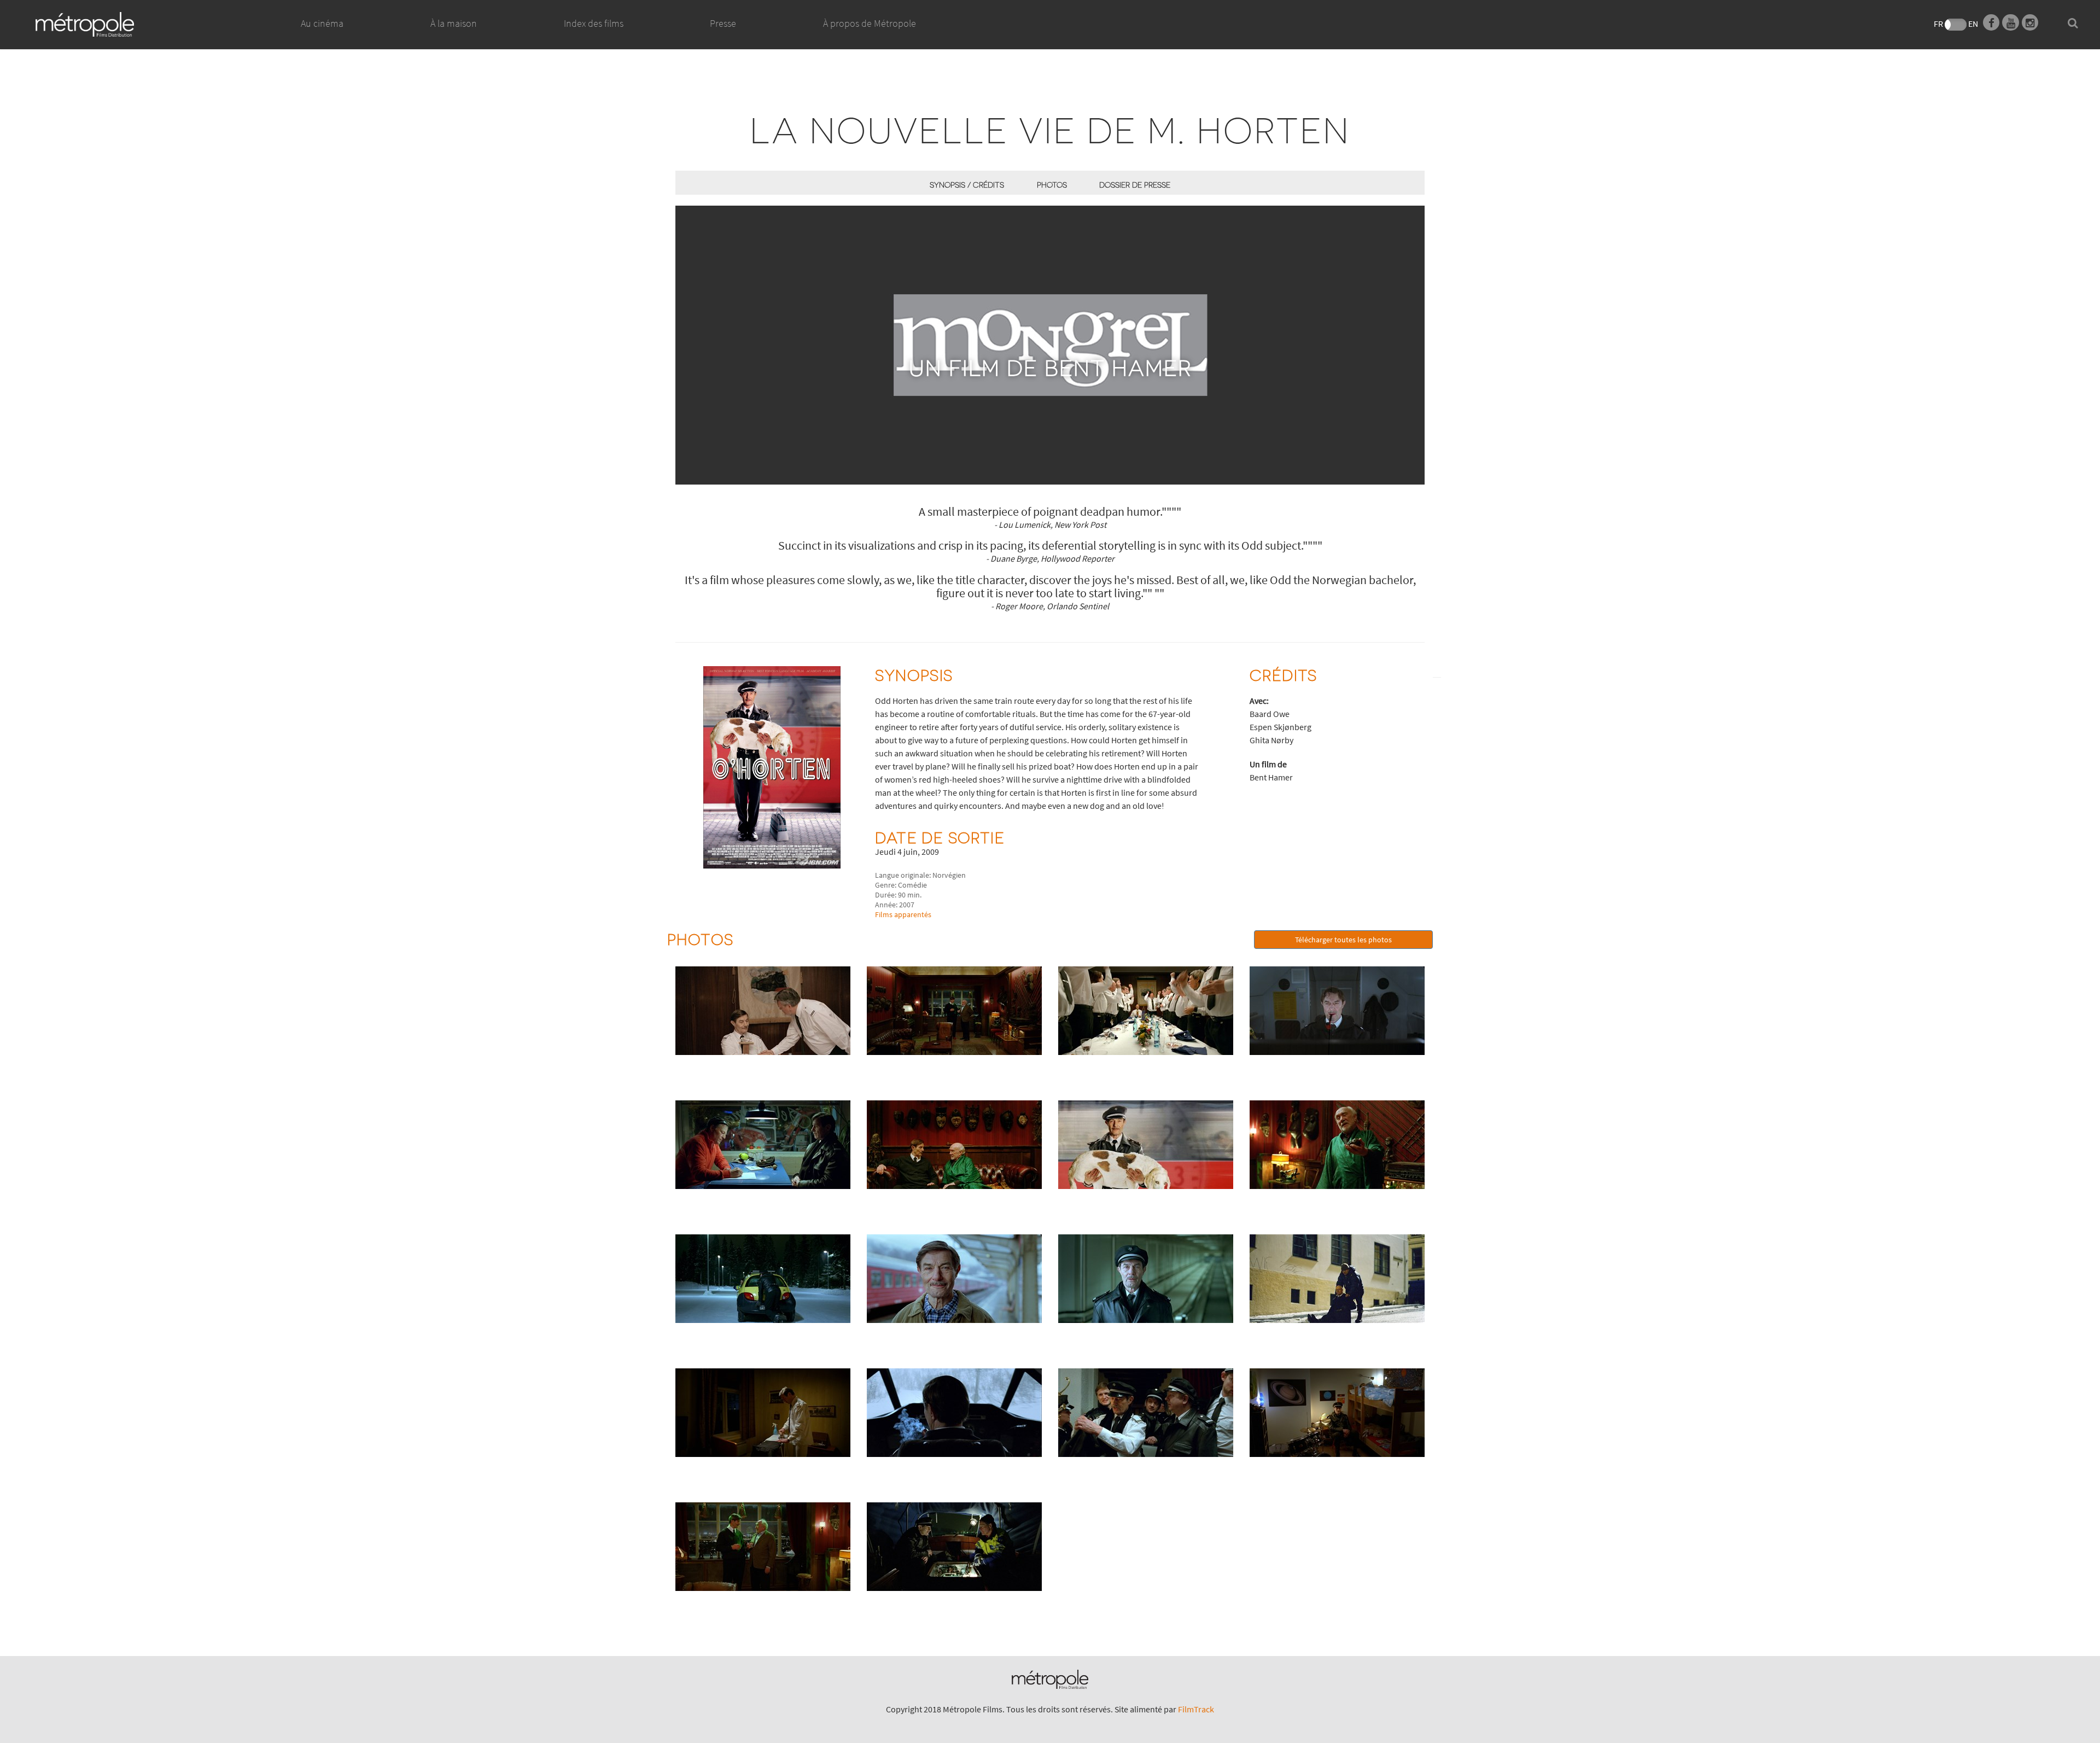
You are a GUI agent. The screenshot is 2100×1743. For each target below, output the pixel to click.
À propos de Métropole (870, 23)
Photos (1052, 185)
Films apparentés (903, 914)
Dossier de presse (1135, 185)
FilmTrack (1196, 1709)
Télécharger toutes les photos (1343, 940)
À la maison (454, 23)
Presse (723, 23)
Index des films (594, 23)
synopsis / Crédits (967, 185)
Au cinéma (322, 23)
